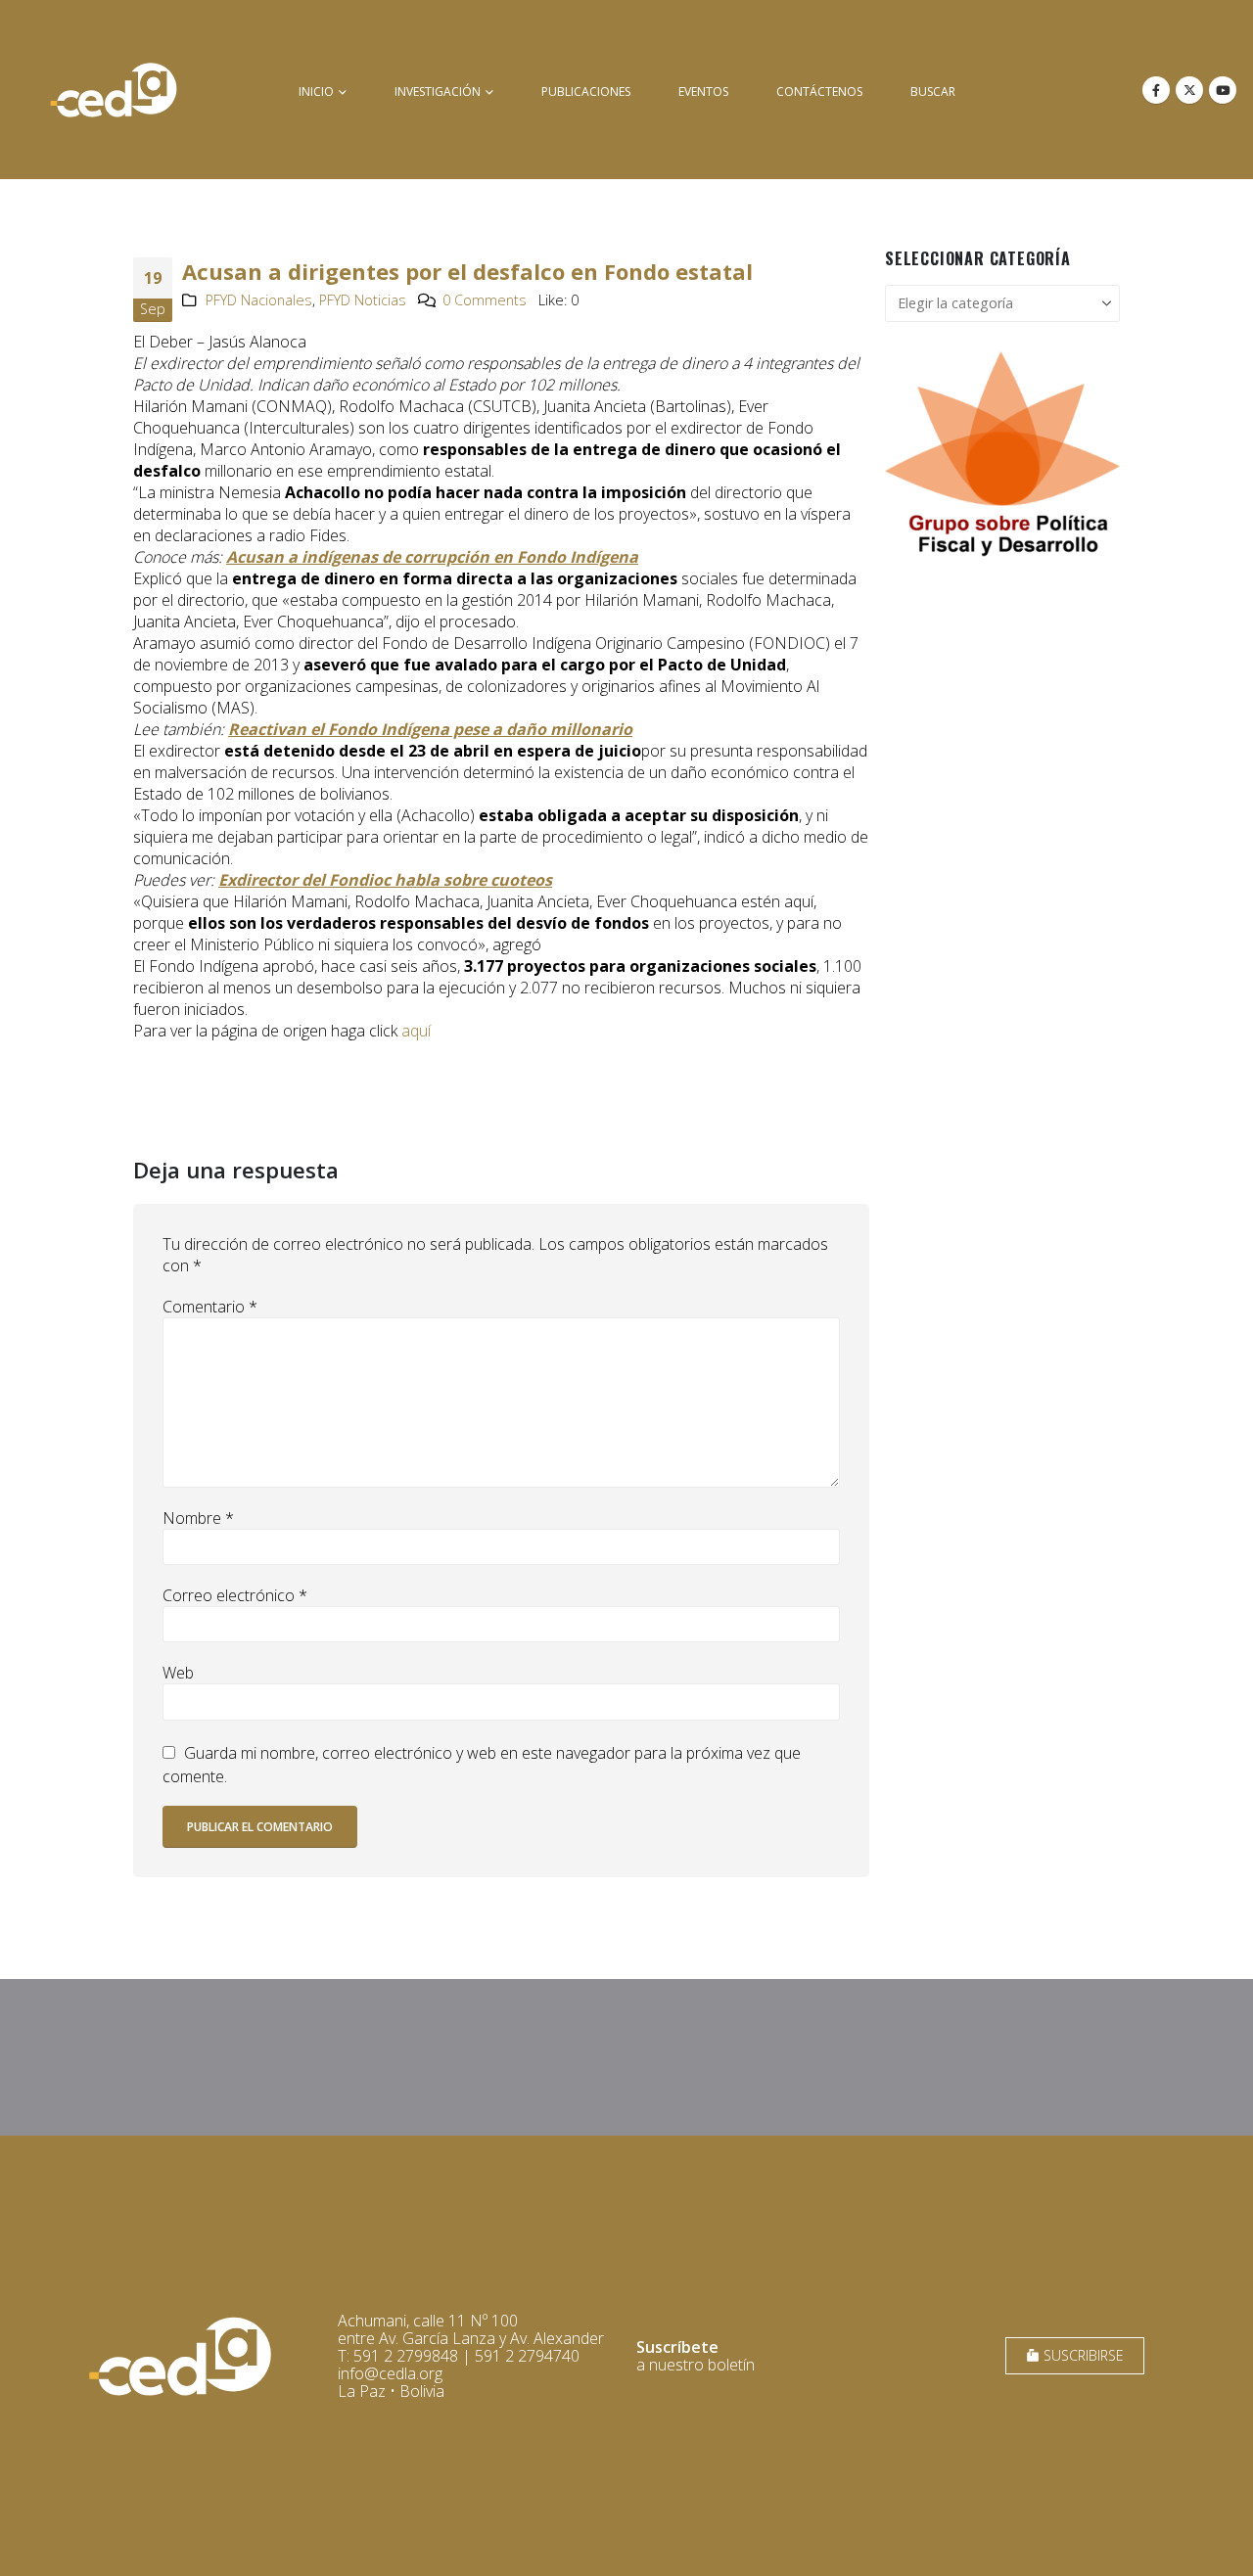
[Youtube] (1223, 90)
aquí (416, 1031)
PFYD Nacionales (259, 300)
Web (178, 1673)
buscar (933, 92)
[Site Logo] (114, 90)
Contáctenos (819, 92)
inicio (316, 92)
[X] (1189, 90)
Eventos (703, 92)
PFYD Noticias (363, 300)
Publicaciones (586, 92)
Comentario (210, 1307)
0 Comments (485, 300)
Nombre (198, 1518)
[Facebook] (1156, 90)
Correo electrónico (235, 1595)
